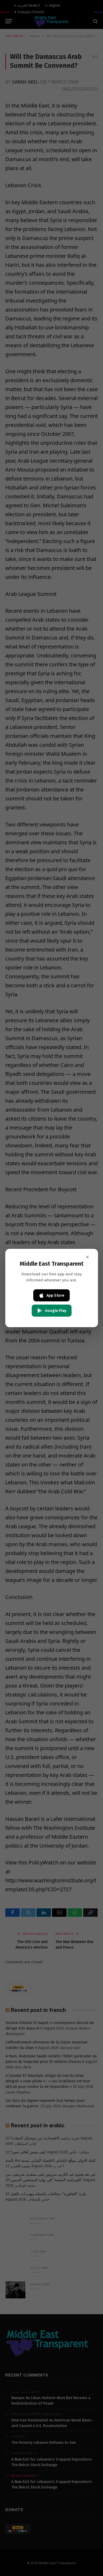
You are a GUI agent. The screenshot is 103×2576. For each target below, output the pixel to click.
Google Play (56, 1311)
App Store (55, 1295)
